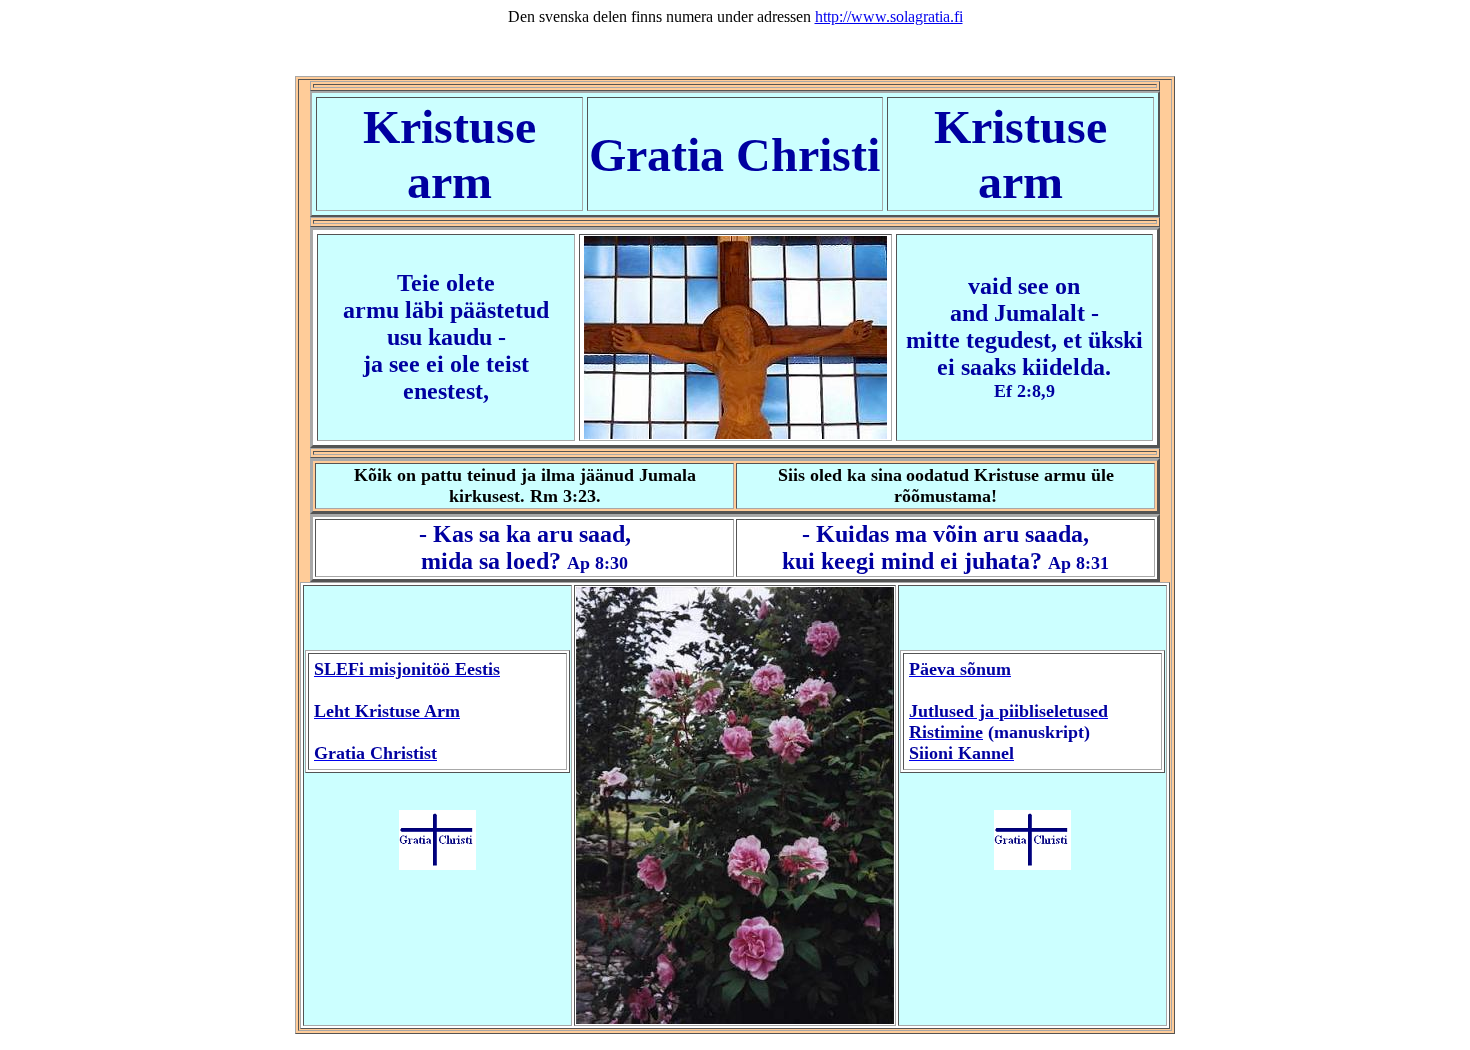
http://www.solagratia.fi (889, 16)
